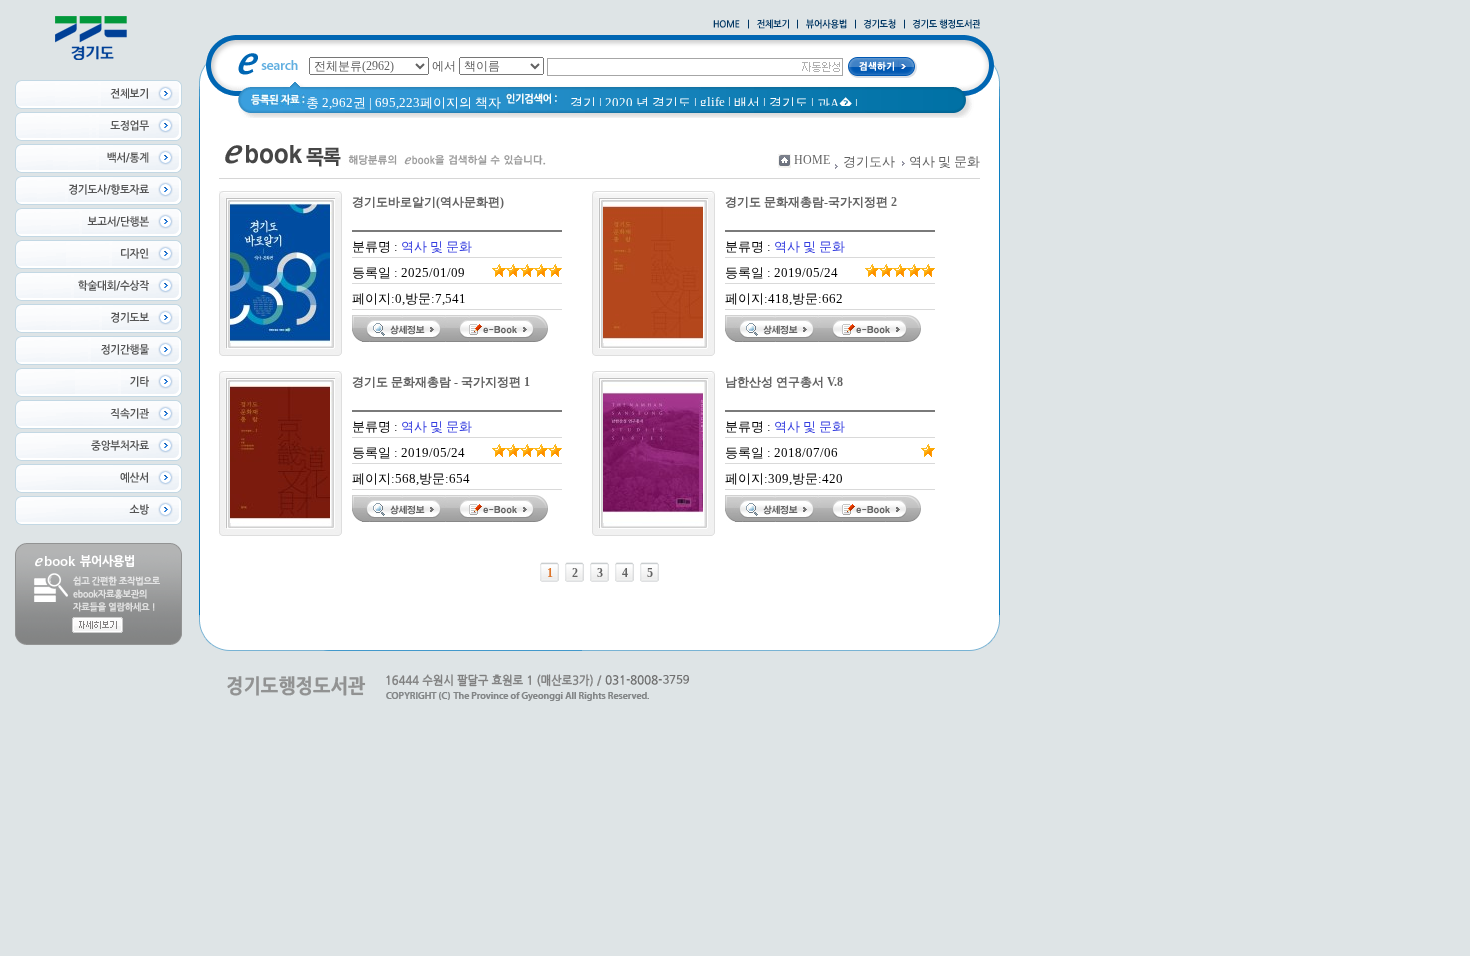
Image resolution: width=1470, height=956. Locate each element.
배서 (747, 102)
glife (712, 101)
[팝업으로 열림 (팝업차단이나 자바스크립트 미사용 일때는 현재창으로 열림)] (826, 25)
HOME (812, 160)
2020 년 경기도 (648, 102)
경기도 (788, 102)
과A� (834, 103)
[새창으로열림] (880, 25)
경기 (583, 102)
